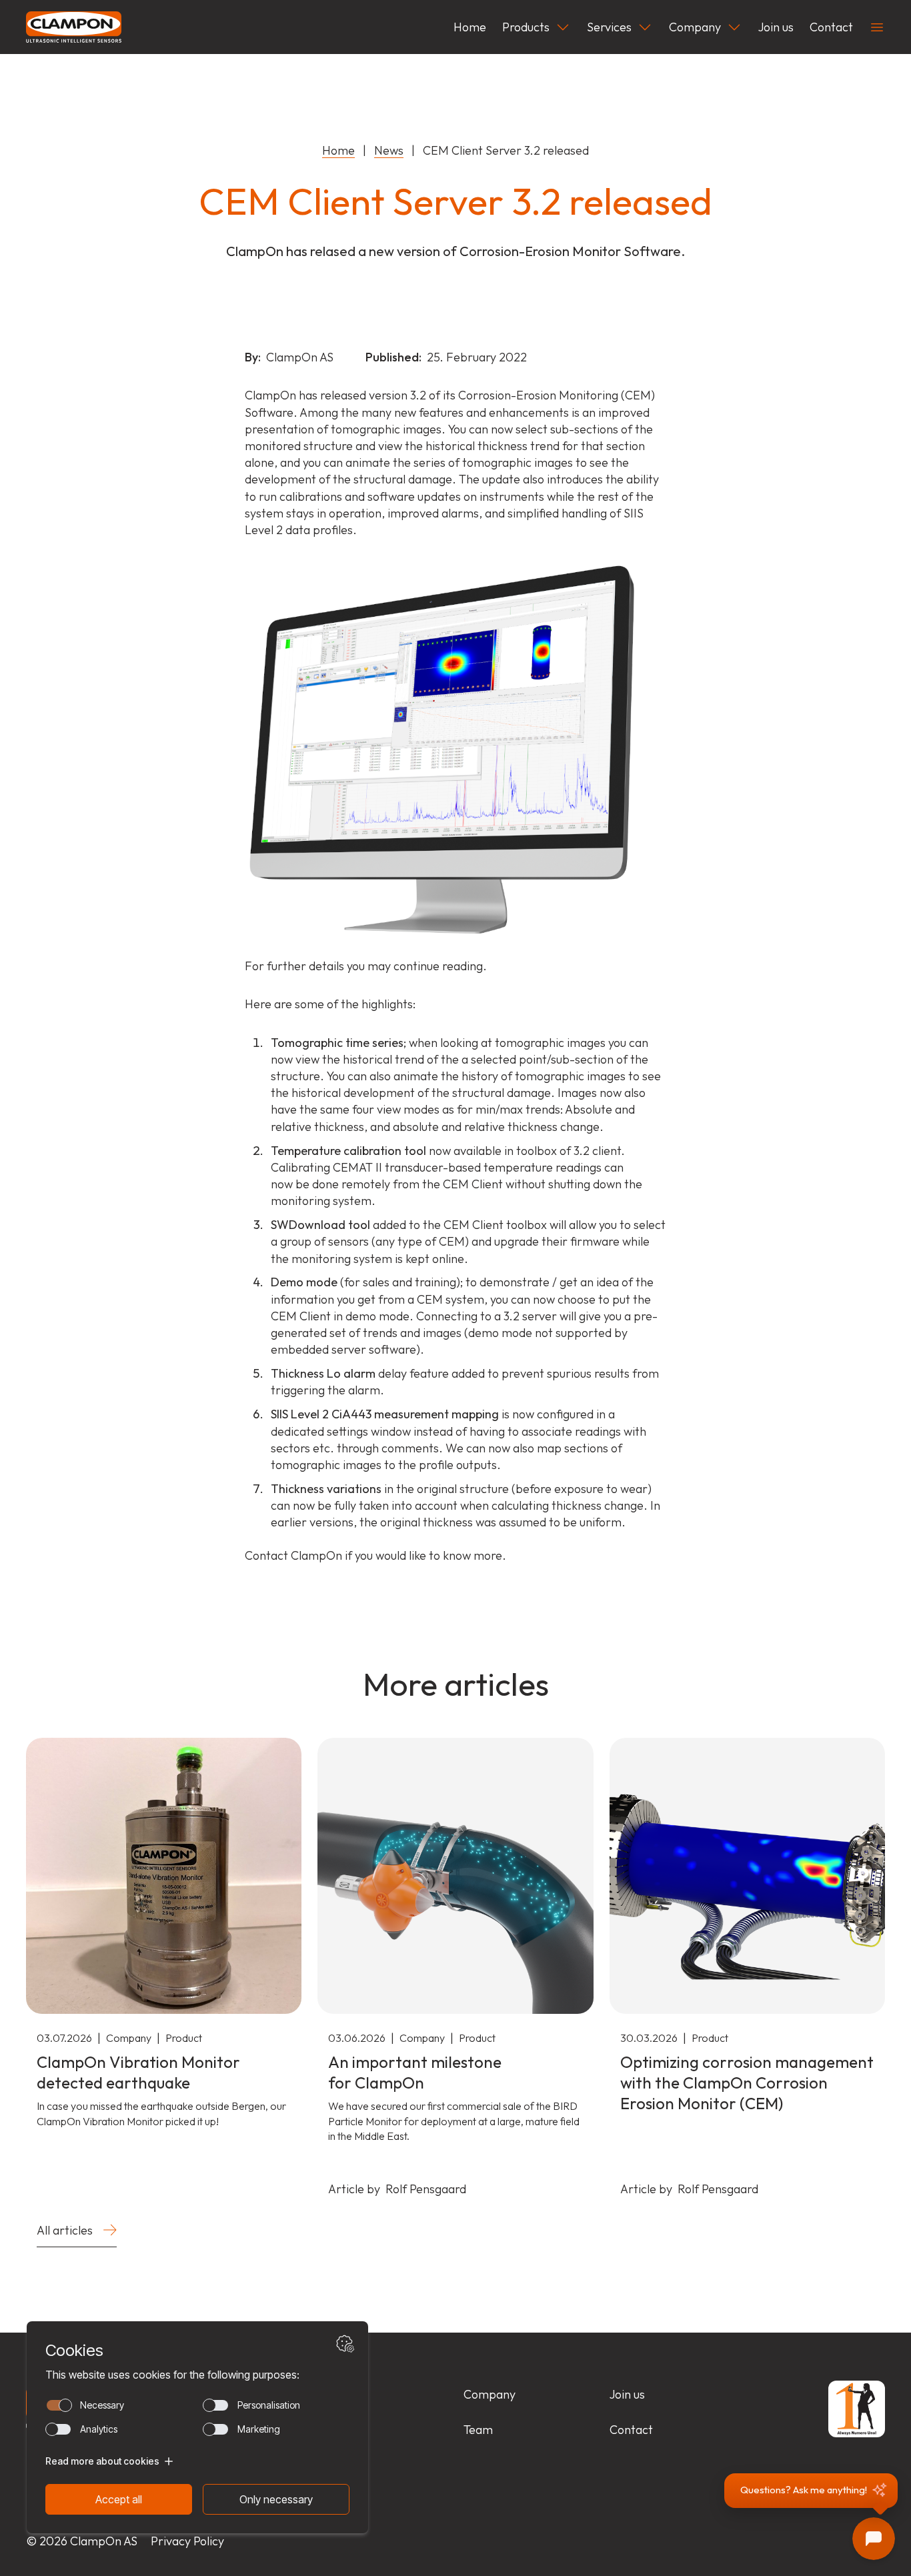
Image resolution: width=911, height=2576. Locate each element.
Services (609, 27)
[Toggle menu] (877, 27)
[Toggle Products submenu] (563, 27)
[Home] (74, 27)
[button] (811, 2491)
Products (526, 27)
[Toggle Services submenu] (645, 27)
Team (478, 2430)
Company (695, 27)
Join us (776, 27)
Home (470, 27)
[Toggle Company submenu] (734, 27)
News (389, 150)
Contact (831, 27)
